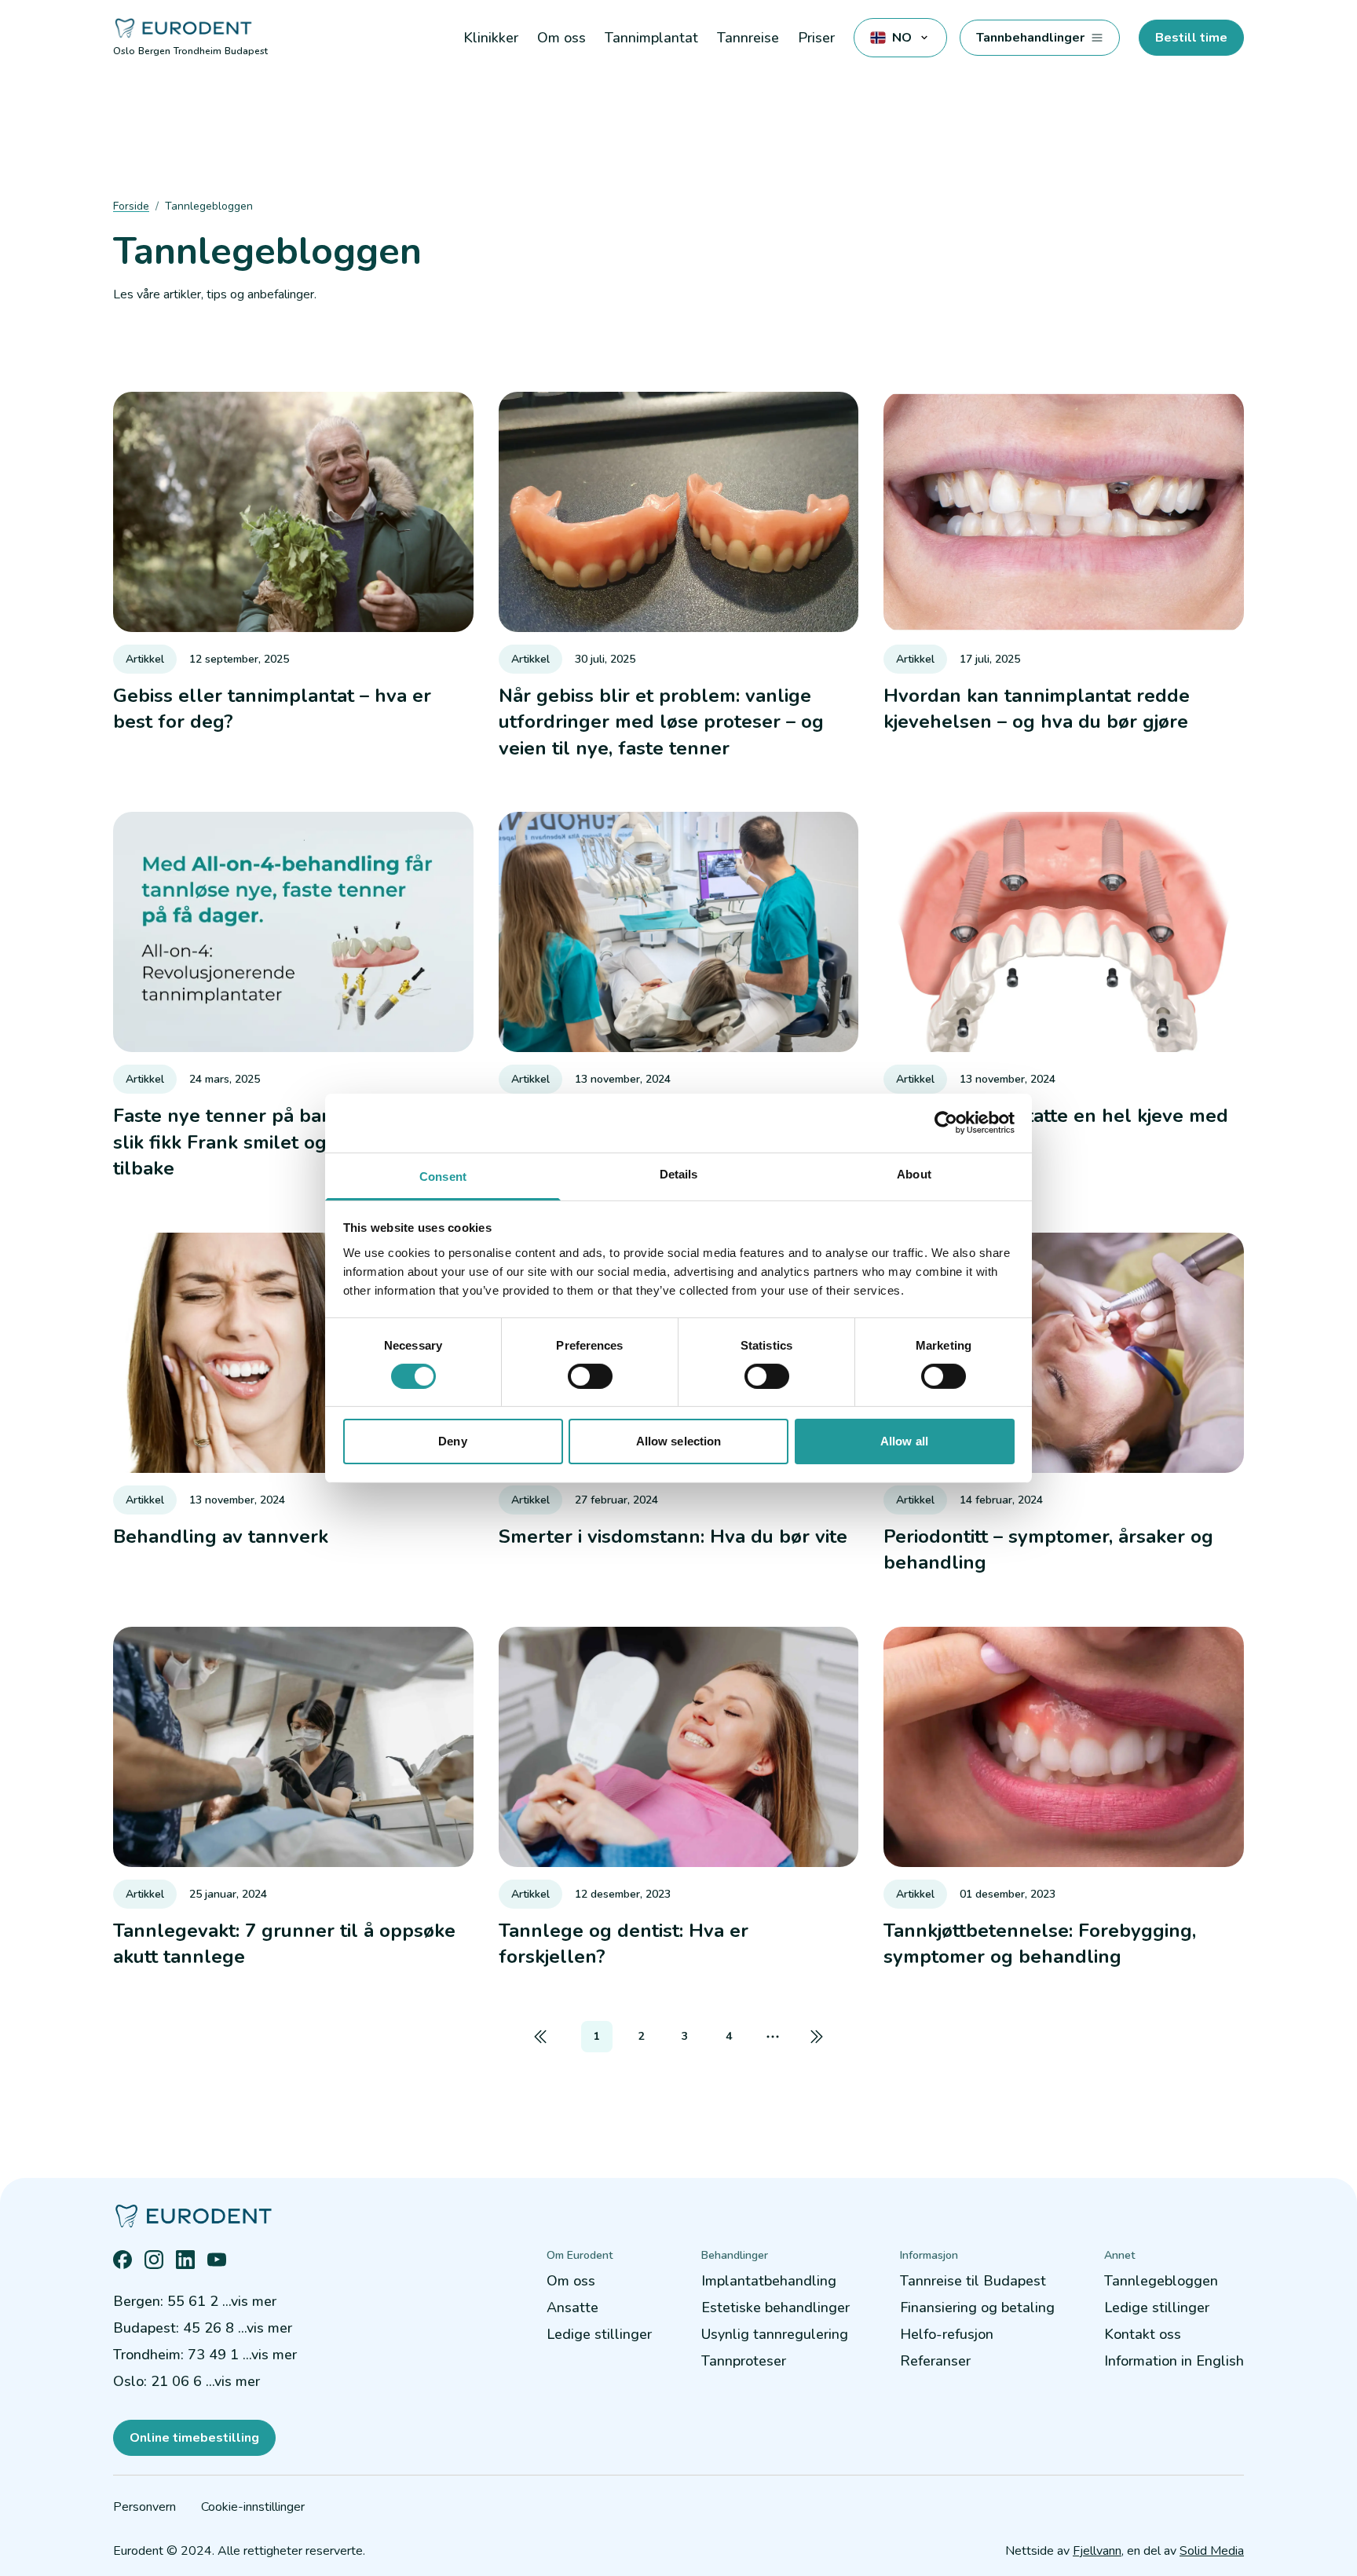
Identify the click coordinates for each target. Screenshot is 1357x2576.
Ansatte (572, 2307)
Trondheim (198, 51)
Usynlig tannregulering (775, 2334)
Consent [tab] (443, 1176)
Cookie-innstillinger (253, 2507)
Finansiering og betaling (977, 2307)
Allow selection (679, 1441)
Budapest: (203, 2328)
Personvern (144, 2507)
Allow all (904, 1441)
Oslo (124, 51)
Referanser (935, 2361)
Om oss (571, 2281)
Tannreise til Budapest (973, 2281)
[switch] (590, 1376)
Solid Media (1212, 2551)
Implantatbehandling (769, 2281)
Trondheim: (205, 2355)
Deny (452, 1441)
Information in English (1174, 2361)
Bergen (154, 51)
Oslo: (187, 2381)
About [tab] (914, 1173)
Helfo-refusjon (947, 2334)
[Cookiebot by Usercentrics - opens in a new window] (946, 1123)
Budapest (246, 51)
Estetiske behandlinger (775, 2307)
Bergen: (195, 2301)
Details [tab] (679, 1173)
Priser (816, 38)
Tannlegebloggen (1161, 2281)
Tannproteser (744, 2361)
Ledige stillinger (599, 2334)
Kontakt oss (1143, 2334)
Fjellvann (1097, 2551)
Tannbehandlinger (1030, 38)
